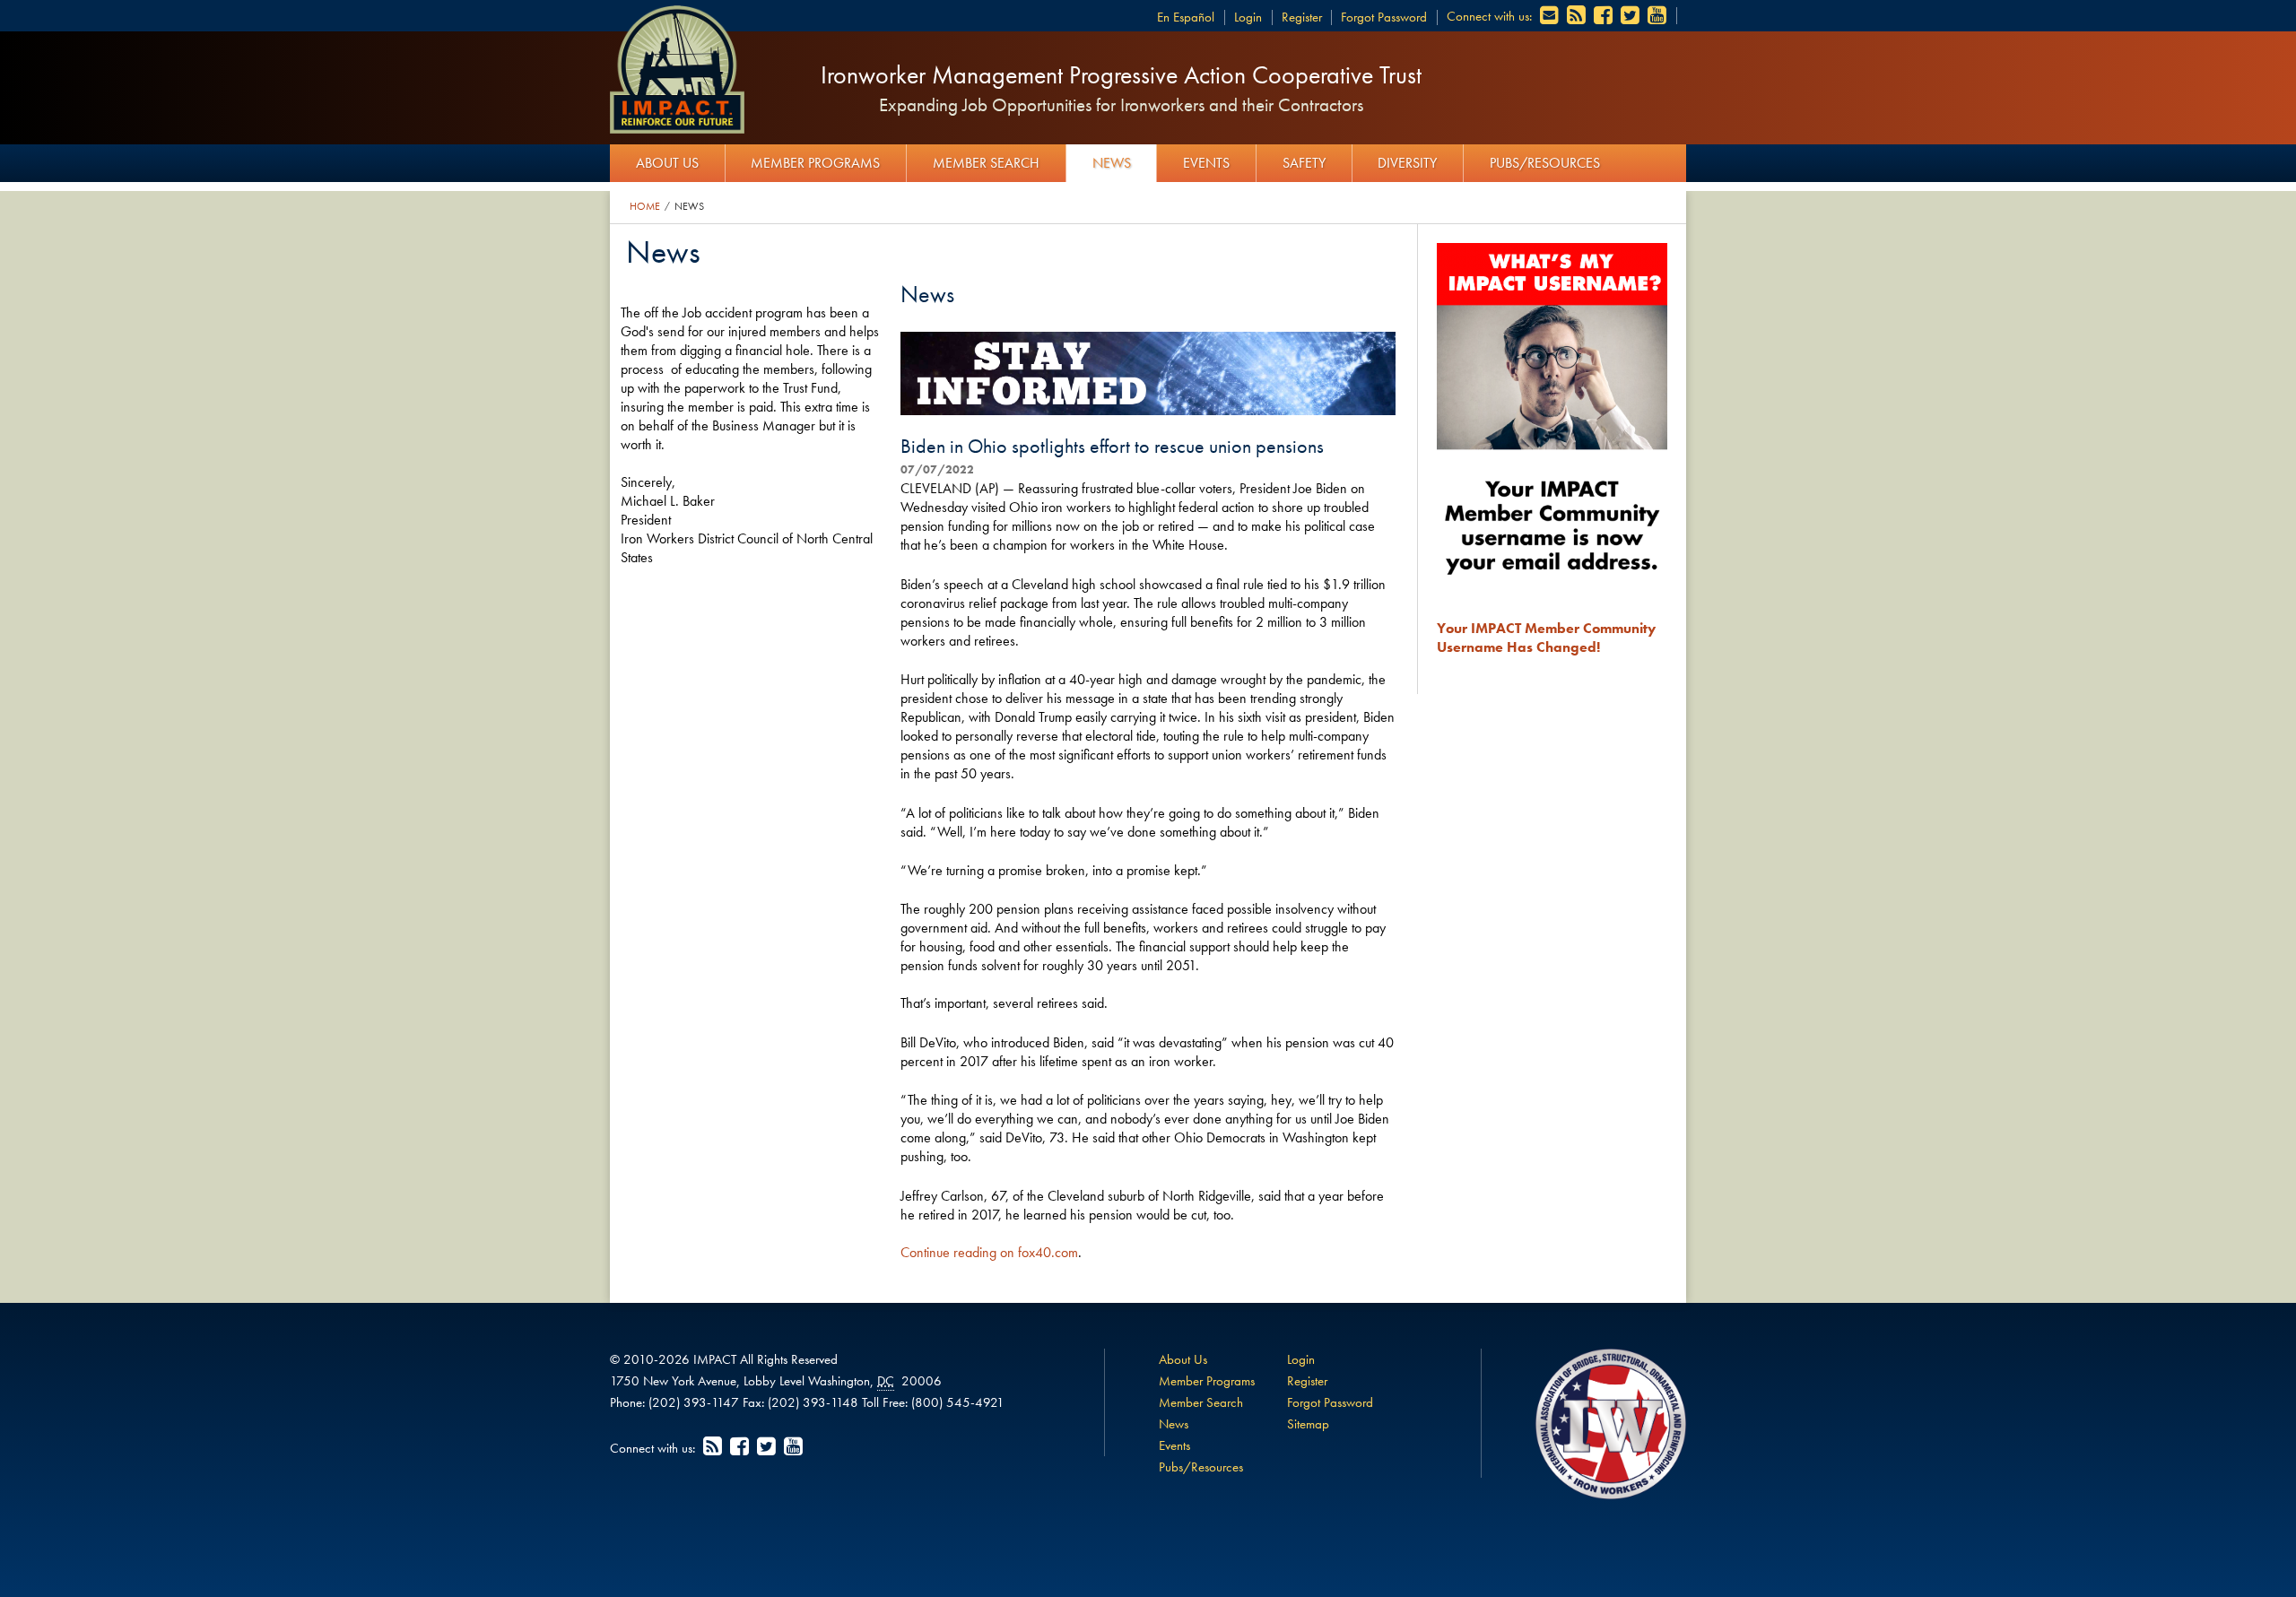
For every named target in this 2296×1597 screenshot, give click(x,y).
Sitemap (1308, 1424)
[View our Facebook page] (1605, 16)
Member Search (986, 163)
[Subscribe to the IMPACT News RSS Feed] (1578, 16)
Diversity (1407, 163)
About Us (667, 163)
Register (1302, 17)
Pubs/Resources (1545, 163)
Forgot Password (1384, 17)
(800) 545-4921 (958, 1402)
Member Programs (815, 163)
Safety (1304, 163)
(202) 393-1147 (694, 1402)
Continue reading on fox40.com (989, 1252)
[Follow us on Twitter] (1631, 16)
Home (645, 206)
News (1112, 163)
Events (1206, 163)
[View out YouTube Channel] (1658, 16)
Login (1248, 17)
